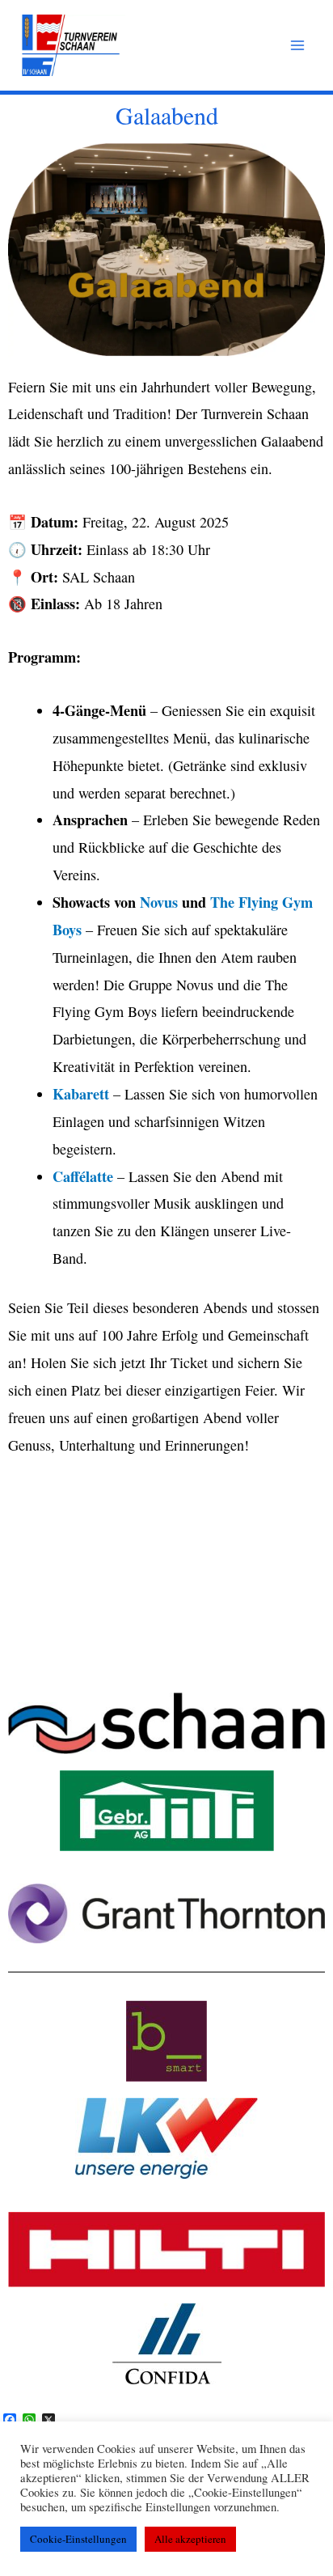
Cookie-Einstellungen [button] (78, 2539)
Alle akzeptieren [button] (190, 2539)
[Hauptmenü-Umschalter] (298, 46)
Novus (159, 902)
